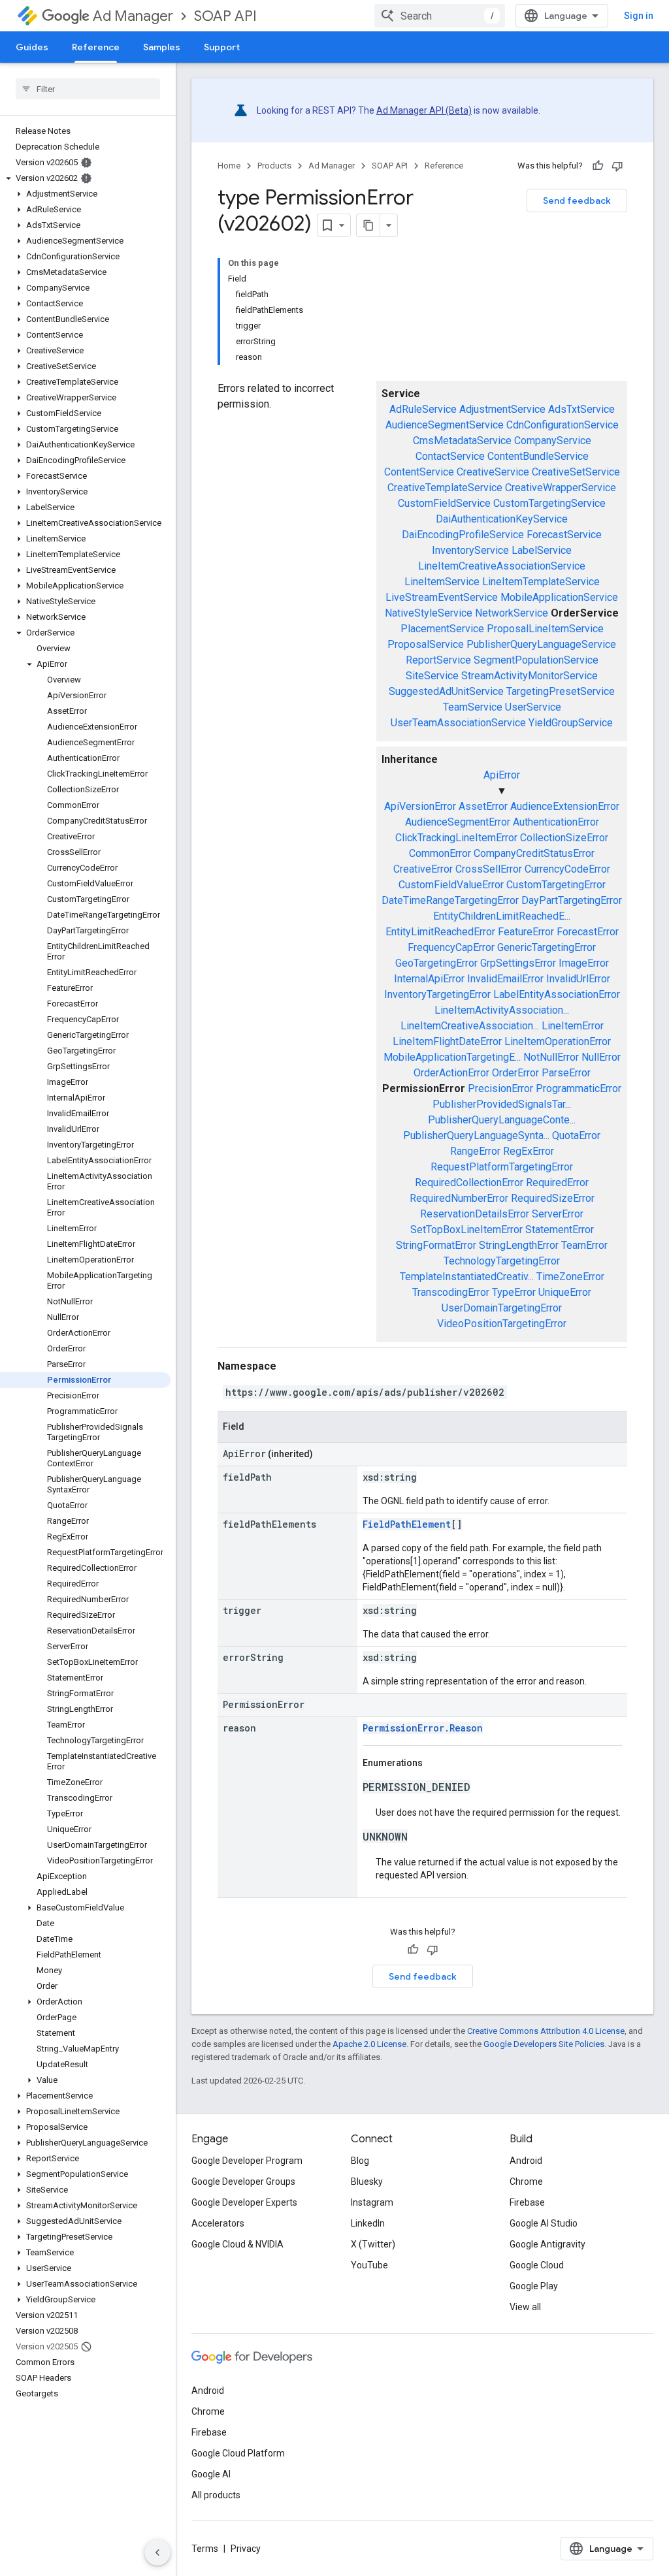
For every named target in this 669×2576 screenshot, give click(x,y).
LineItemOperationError (558, 1041)
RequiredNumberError (459, 1198)
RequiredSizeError (553, 1198)
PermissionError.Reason (423, 1728)
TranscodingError (451, 1292)
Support (222, 47)
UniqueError (565, 1292)
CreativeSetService (576, 472)
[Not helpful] (617, 166)
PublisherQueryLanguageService (541, 644)
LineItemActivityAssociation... (502, 1010)
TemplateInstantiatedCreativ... (467, 1277)
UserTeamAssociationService (458, 723)
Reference (96, 47)
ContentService (419, 472)
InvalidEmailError (505, 979)
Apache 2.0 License (369, 2044)
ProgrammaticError (579, 1088)
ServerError (558, 1214)
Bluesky (367, 2182)
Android (526, 2161)
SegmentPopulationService (536, 660)
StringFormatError (436, 1245)
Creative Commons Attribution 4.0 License (546, 2031)
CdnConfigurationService (563, 425)
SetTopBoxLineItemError (466, 1230)
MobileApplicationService (559, 597)
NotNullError (551, 1057)
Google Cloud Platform (238, 2453)
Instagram (372, 2202)
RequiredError (557, 1183)
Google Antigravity (547, 2244)
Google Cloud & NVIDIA (237, 2244)
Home (229, 166)
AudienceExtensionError (565, 806)
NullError (601, 1057)
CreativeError (423, 869)
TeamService (473, 707)
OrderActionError (451, 1073)
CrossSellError (489, 869)
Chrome (526, 2182)
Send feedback (577, 201)
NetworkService (512, 613)
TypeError (514, 1292)
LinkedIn (368, 2223)
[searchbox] (88, 89)
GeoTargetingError (436, 963)
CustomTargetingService (549, 503)
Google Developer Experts (244, 2202)
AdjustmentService (502, 409)
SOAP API (225, 16)
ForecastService (564, 535)
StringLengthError (519, 1245)
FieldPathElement (407, 1524)
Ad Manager (133, 16)
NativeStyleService (429, 613)
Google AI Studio (544, 2223)
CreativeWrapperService (561, 488)
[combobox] (440, 16)
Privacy (246, 2549)
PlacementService (442, 629)
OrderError (515, 1073)
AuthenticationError (556, 822)
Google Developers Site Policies (544, 2044)
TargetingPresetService (561, 691)
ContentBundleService (538, 456)
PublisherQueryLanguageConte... (502, 1120)
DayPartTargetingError (572, 900)
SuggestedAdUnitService (446, 691)
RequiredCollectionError (469, 1183)
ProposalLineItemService (545, 629)
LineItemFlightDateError (447, 1041)
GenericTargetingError (547, 947)
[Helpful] (598, 166)
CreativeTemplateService (445, 488)
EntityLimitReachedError (440, 932)
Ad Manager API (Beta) (424, 110)
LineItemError (573, 1026)
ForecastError (588, 932)
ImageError (584, 963)
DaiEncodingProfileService (463, 535)
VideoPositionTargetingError (502, 1324)
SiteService (432, 676)
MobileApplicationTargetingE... (452, 1057)
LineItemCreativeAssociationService (502, 566)
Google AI (211, 2474)
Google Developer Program (247, 2161)
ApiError (502, 775)
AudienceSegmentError (458, 822)
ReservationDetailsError (475, 1214)
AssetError (483, 806)
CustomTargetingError (556, 885)
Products (274, 166)
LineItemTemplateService (541, 582)
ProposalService (426, 644)
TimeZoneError (570, 1277)
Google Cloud (537, 2265)
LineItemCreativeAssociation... (470, 1026)
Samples (162, 47)
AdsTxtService (581, 409)
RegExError (529, 1151)
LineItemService (442, 582)
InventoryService (470, 550)
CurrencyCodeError (567, 869)
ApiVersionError (420, 806)
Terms (205, 2549)
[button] (85, 178)
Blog (360, 2161)
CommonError (440, 853)
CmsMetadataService (462, 441)
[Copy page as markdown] (368, 225)
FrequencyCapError (451, 947)
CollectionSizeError (564, 838)
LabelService (542, 550)
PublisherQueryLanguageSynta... (476, 1135)
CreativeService (493, 472)
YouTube (369, 2265)
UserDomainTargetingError (502, 1308)
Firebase (527, 2202)
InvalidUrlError (578, 979)
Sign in (639, 16)
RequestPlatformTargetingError (502, 1167)
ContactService (450, 456)
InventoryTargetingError (437, 994)
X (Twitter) (373, 2244)
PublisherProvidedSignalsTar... (502, 1104)
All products (216, 2495)
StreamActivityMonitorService (530, 676)
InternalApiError (429, 979)
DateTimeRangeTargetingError (450, 900)
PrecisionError (500, 1088)
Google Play (534, 2286)
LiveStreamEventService (442, 597)
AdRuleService (423, 409)
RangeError (475, 1151)
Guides (32, 47)
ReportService (438, 660)
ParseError (566, 1073)
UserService (533, 707)
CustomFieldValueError (451, 885)
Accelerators (218, 2223)
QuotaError (576, 1135)
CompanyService (553, 441)
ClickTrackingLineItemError (456, 838)
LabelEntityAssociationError (557, 994)
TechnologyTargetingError (502, 1261)
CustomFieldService (444, 503)
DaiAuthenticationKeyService (502, 519)
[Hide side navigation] (157, 2552)
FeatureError (526, 932)
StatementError (560, 1230)
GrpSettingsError (518, 963)
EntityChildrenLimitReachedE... (502, 916)
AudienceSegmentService (445, 425)
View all (525, 2307)
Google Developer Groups (243, 2182)
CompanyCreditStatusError (534, 853)
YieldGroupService (571, 723)
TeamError (584, 1245)
